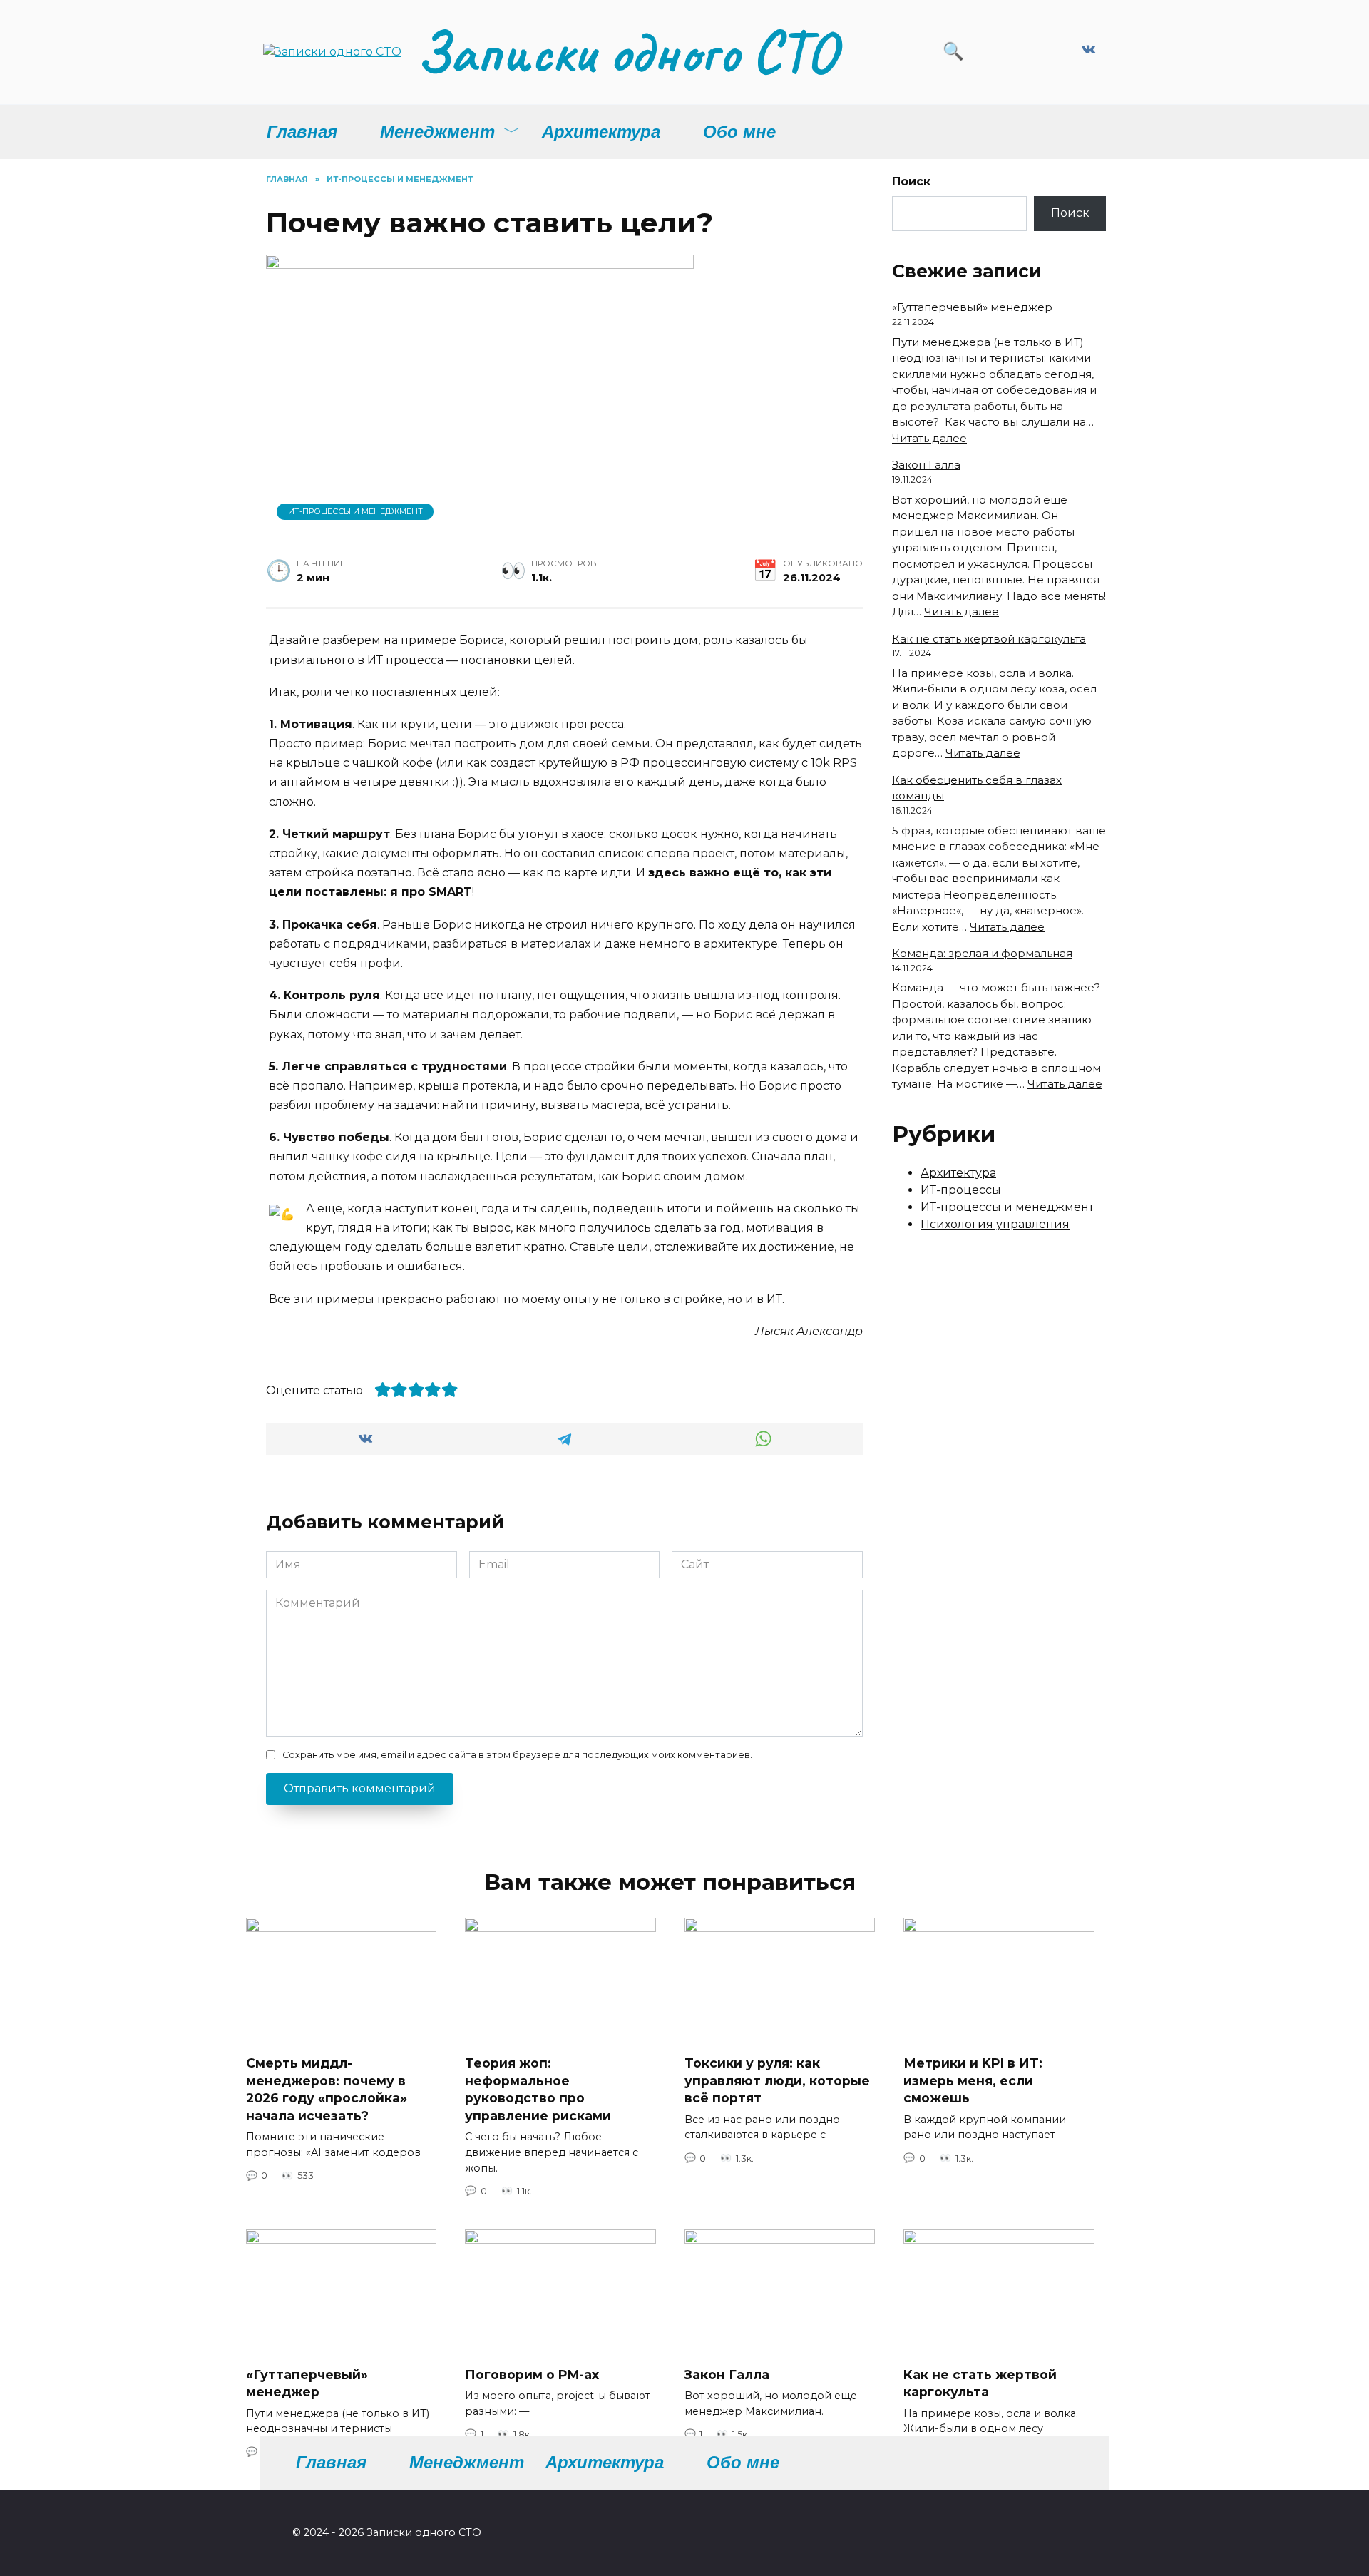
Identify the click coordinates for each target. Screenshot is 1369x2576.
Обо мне (739, 132)
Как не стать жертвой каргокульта (989, 639)
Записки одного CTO (626, 52)
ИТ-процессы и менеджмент (355, 511)
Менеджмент (437, 132)
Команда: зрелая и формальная (982, 953)
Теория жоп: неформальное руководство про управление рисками (538, 2089)
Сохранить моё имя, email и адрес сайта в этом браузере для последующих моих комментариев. (517, 1755)
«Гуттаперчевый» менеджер (972, 307)
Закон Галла (926, 465)
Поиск (911, 182)
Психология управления (995, 1224)
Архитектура (601, 132)
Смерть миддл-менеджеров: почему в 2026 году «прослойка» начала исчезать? (327, 2089)
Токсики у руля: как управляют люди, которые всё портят (777, 2080)
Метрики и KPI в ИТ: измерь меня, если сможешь (973, 2080)
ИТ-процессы (961, 1190)
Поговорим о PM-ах (532, 2374)
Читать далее (929, 438)
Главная (302, 132)
